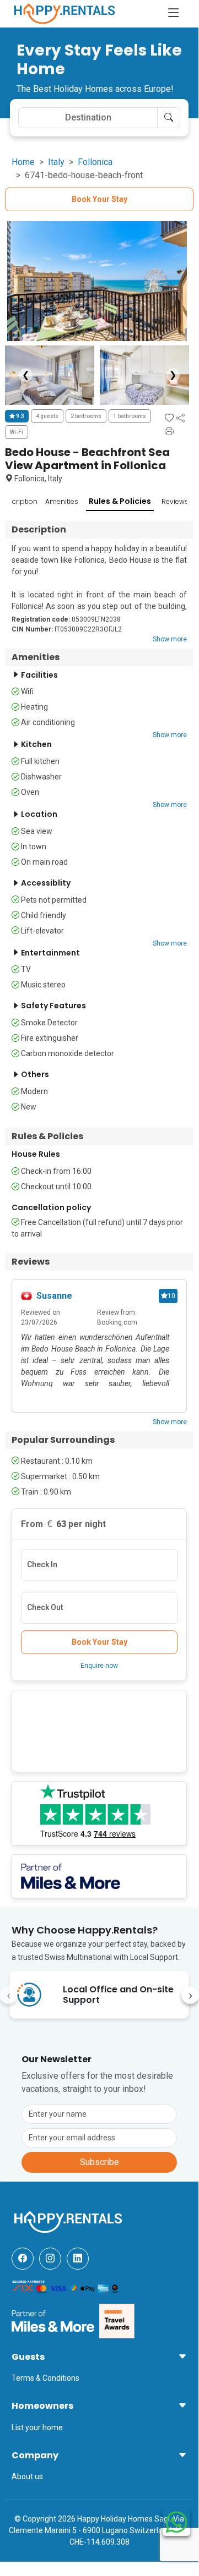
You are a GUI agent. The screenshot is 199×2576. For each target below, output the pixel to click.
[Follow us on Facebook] (23, 2259)
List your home (37, 2427)
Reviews (175, 501)
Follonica (95, 162)
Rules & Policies (120, 501)
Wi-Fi (17, 432)
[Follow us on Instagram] (50, 2259)
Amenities (62, 501)
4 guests (47, 416)
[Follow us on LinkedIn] (78, 2259)
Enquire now (99, 1666)
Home (23, 162)
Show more (170, 639)
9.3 (20, 416)
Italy (56, 162)
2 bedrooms (86, 416)
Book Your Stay (99, 199)
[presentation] (190, 1995)
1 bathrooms (130, 416)
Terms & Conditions (45, 2378)
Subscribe (99, 2162)
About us (27, 2476)
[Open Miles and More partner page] (53, 2320)
